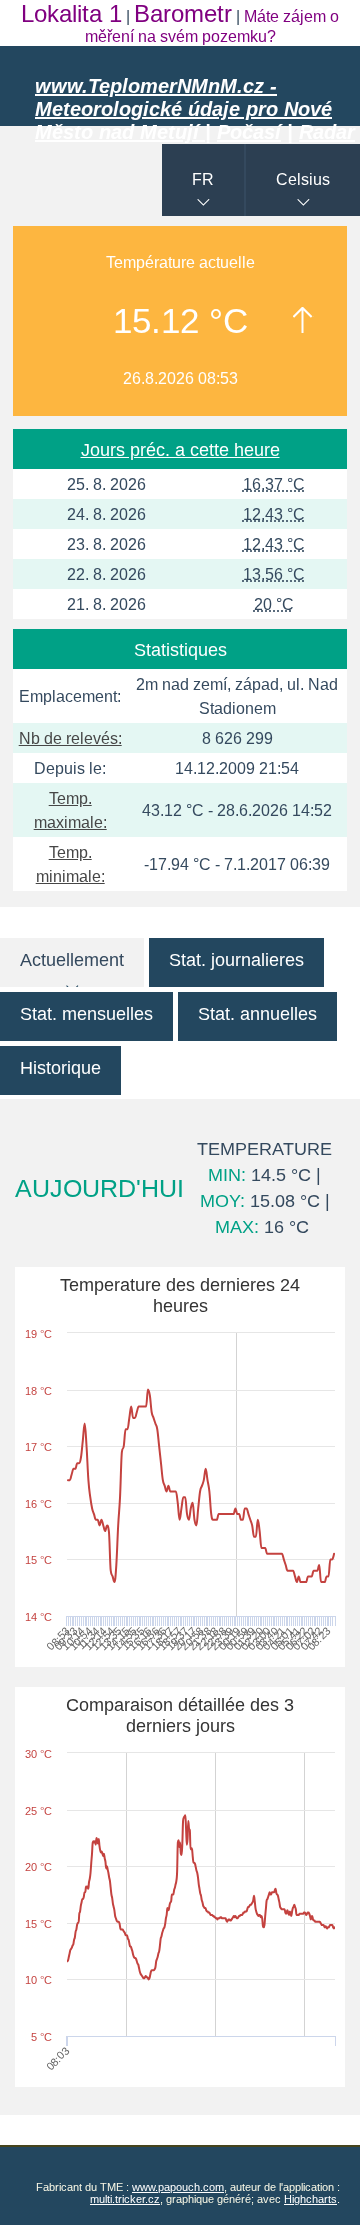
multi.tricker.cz (125, 2199)
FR (203, 179)
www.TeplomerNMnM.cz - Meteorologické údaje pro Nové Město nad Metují (183, 109)
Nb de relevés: (70, 738)
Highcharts (310, 2199)
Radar (327, 132)
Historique (60, 1068)
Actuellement (72, 960)
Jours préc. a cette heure (180, 450)
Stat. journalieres (236, 960)
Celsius (303, 179)
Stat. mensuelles (86, 1014)
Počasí (249, 132)
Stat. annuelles (257, 1014)
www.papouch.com (178, 2187)
